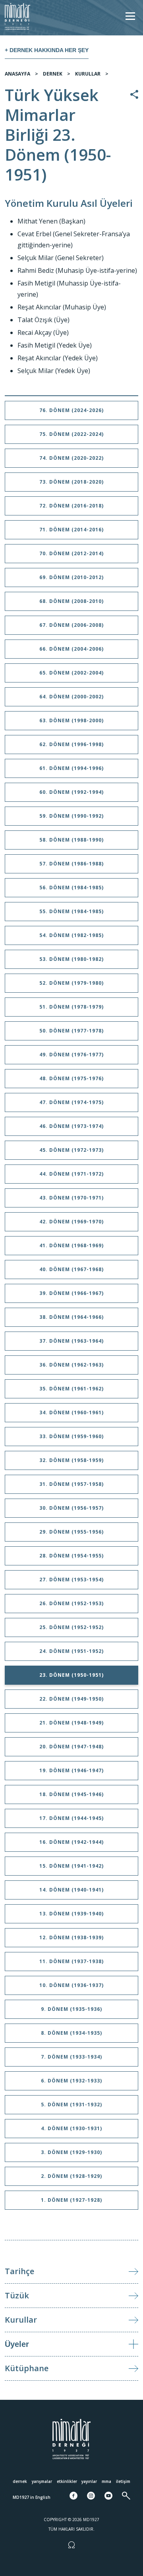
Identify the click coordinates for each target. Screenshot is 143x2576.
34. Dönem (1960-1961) (71, 1412)
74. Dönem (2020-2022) (71, 458)
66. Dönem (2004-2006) (71, 649)
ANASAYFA (17, 74)
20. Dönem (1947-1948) (71, 1747)
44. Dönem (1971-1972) (71, 1174)
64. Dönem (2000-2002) (71, 697)
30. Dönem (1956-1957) (71, 1508)
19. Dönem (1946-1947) (71, 1770)
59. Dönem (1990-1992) (71, 816)
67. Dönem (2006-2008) (71, 625)
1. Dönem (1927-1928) (71, 2200)
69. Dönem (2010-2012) (71, 577)
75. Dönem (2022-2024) (71, 434)
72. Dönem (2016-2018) (71, 506)
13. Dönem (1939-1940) (71, 1914)
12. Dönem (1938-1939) (71, 1937)
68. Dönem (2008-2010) (71, 601)
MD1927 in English (32, 2497)
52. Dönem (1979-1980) (71, 983)
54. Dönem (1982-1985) (71, 935)
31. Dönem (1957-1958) (71, 1484)
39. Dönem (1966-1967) (71, 1293)
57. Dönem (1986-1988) (71, 864)
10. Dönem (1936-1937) (71, 1985)
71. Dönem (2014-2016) (71, 530)
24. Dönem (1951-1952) (71, 1651)
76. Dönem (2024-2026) (71, 410)
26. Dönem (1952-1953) (71, 1603)
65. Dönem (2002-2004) (71, 673)
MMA (106, 2481)
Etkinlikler (67, 2481)
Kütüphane (27, 2368)
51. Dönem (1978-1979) (71, 1007)
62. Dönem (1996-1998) (71, 744)
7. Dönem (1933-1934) (71, 2057)
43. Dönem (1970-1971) (71, 1198)
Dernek (20, 2481)
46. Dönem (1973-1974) (71, 1126)
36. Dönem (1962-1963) (71, 1365)
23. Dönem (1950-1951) (71, 1675)
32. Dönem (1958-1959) (71, 1460)
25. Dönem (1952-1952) (71, 1627)
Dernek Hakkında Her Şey (49, 50)
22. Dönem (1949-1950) (71, 1699)
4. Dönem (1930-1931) (71, 2128)
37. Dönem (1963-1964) (71, 1341)
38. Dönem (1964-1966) (71, 1317)
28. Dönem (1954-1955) (71, 1556)
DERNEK (53, 74)
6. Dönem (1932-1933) (71, 2081)
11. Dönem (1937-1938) (71, 1961)
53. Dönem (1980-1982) (71, 959)
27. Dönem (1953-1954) (71, 1580)
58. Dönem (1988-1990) (71, 840)
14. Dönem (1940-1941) (71, 1890)
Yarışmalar (42, 2481)
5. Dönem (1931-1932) (71, 2105)
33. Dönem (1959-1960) (71, 1436)
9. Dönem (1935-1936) (71, 2009)
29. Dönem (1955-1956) (71, 1532)
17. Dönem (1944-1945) (71, 1818)
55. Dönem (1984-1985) (71, 911)
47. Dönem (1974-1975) (71, 1102)
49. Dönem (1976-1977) (71, 1055)
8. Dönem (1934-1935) (71, 2033)
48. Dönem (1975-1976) (71, 1078)
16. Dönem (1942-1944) (71, 1842)
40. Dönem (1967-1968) (71, 1269)
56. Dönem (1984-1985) (71, 888)
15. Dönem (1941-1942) (71, 1866)
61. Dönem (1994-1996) (71, 768)
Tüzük (17, 2295)
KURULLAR (88, 74)
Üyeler (17, 2344)
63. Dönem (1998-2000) (71, 720)
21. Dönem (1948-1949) (71, 1723)
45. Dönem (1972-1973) (71, 1150)
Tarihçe (19, 2271)
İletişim (123, 2481)
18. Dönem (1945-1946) (71, 1794)
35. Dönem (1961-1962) (71, 1389)
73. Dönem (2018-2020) (71, 482)
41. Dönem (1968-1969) (71, 1245)
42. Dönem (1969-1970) (71, 1222)
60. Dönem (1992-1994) (71, 792)
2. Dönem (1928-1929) (71, 2176)
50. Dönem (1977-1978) (71, 1031)
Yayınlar (89, 2481)
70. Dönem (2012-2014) (71, 553)
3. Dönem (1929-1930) (71, 2152)
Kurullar (21, 2320)
